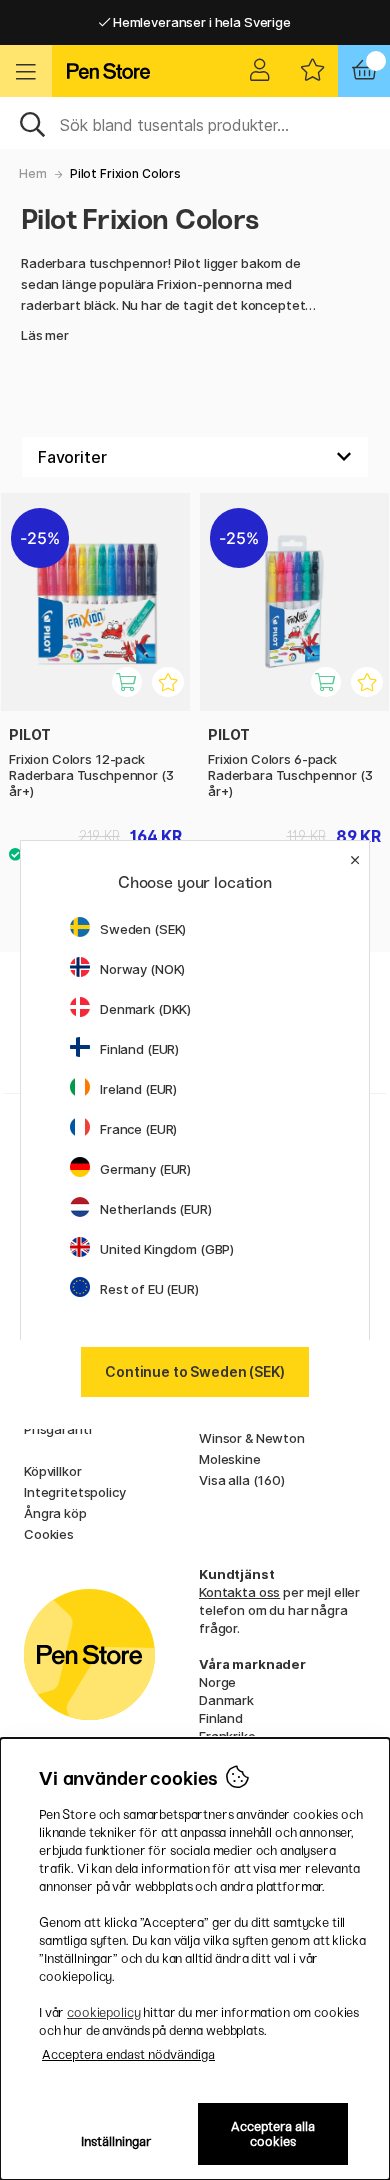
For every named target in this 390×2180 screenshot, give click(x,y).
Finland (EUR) (139, 1049)
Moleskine (230, 1459)
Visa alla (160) (242, 1480)
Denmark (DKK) (145, 1009)
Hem (33, 173)
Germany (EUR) (145, 1169)
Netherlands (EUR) (156, 1209)
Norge (217, 1682)
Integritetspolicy (75, 1492)
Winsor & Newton (252, 1438)
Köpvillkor (53, 1471)
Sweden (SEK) (143, 929)
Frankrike (227, 1736)
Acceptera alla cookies (273, 2134)
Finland (221, 1718)
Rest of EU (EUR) (149, 1289)
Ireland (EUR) (138, 1089)
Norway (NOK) (142, 969)
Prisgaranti (57, 1429)
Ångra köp (55, 1513)
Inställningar (116, 2141)
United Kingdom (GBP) (167, 1249)
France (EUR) (138, 1129)
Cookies (49, 1534)
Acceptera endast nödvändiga (128, 2054)
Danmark (226, 1700)
